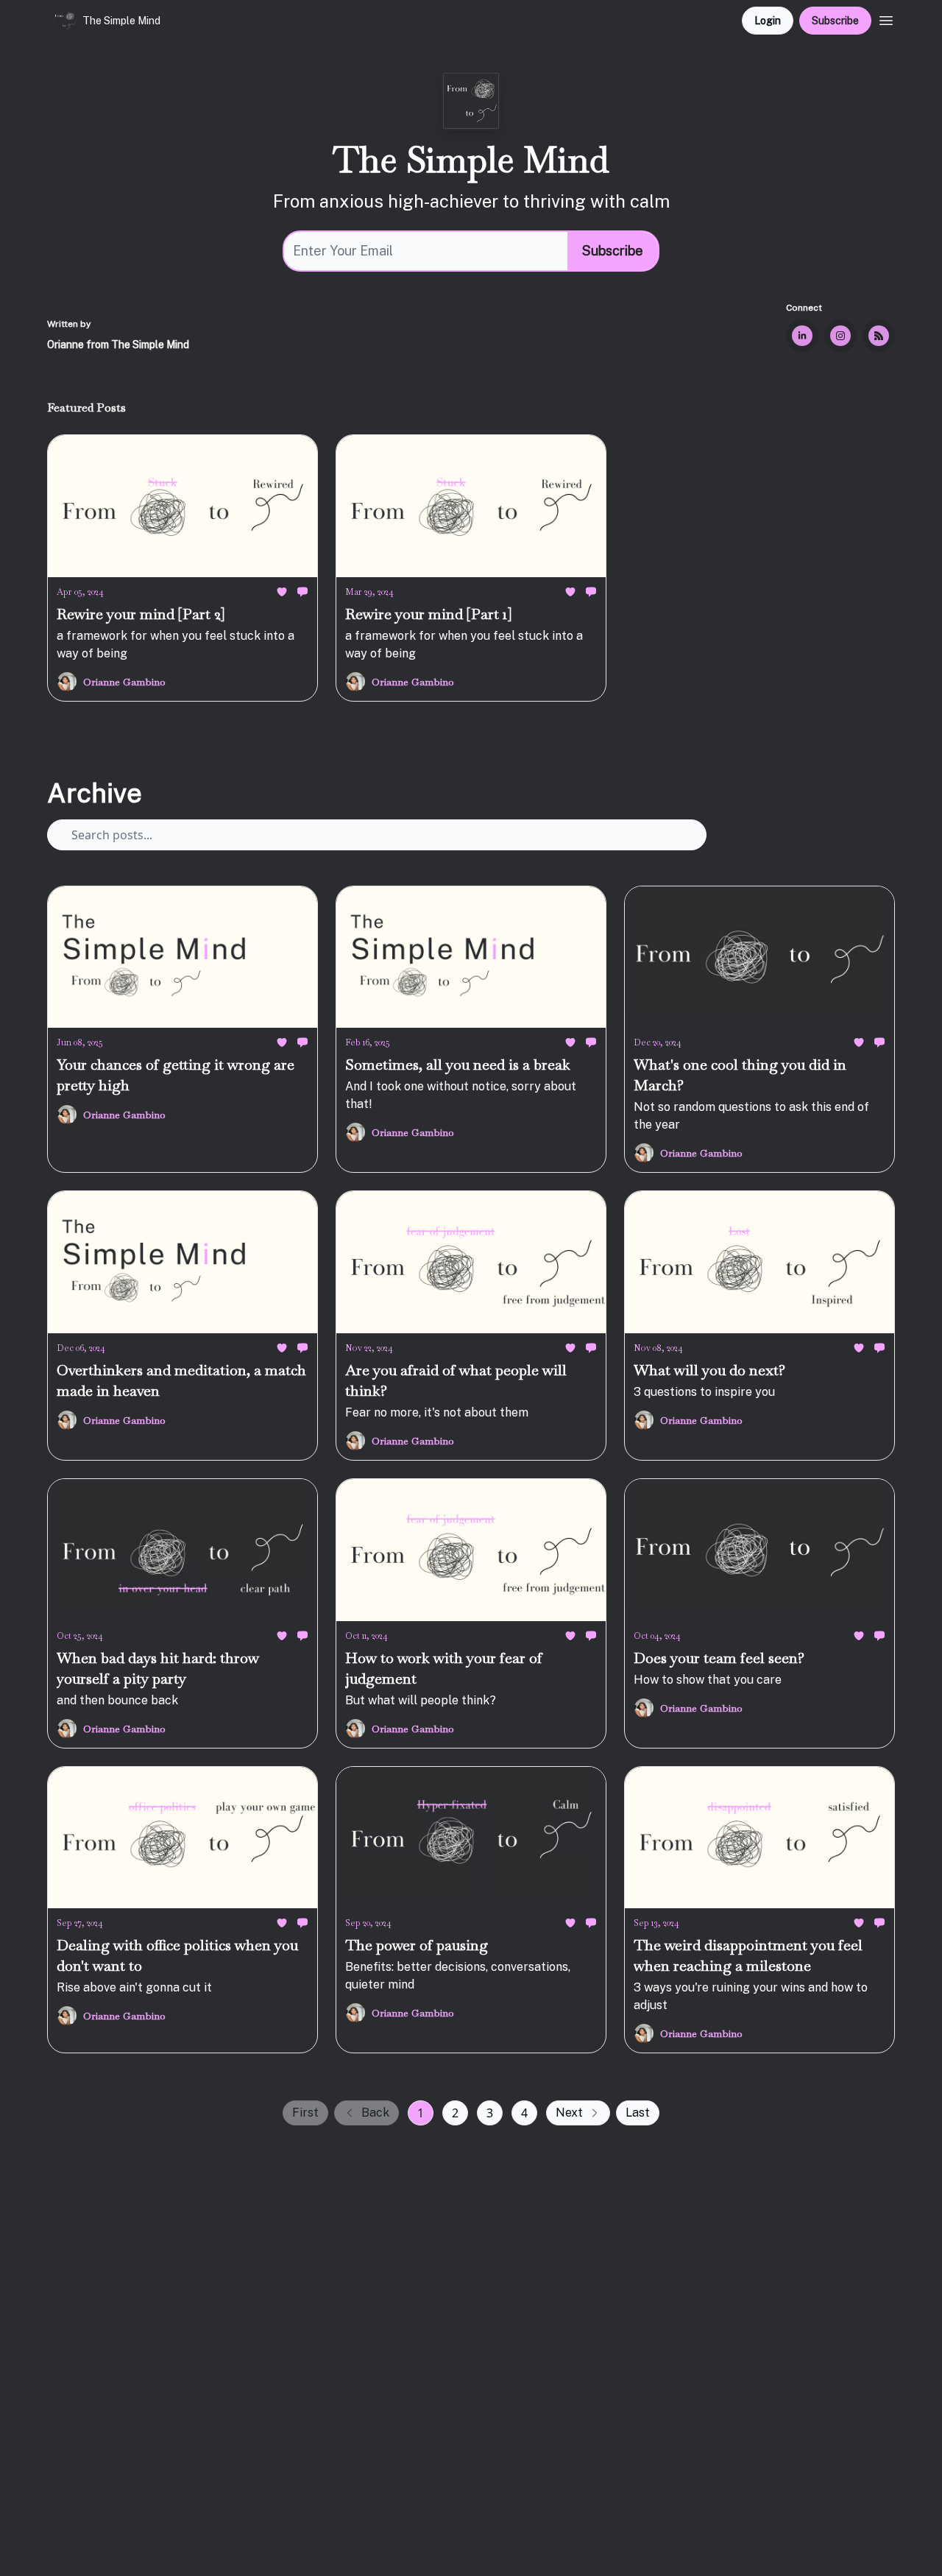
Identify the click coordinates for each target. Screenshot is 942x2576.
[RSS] (879, 336)
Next (569, 2113)
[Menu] (886, 18)
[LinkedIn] (802, 336)
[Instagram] (840, 336)
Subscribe (835, 21)
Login (768, 21)
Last (638, 2113)
